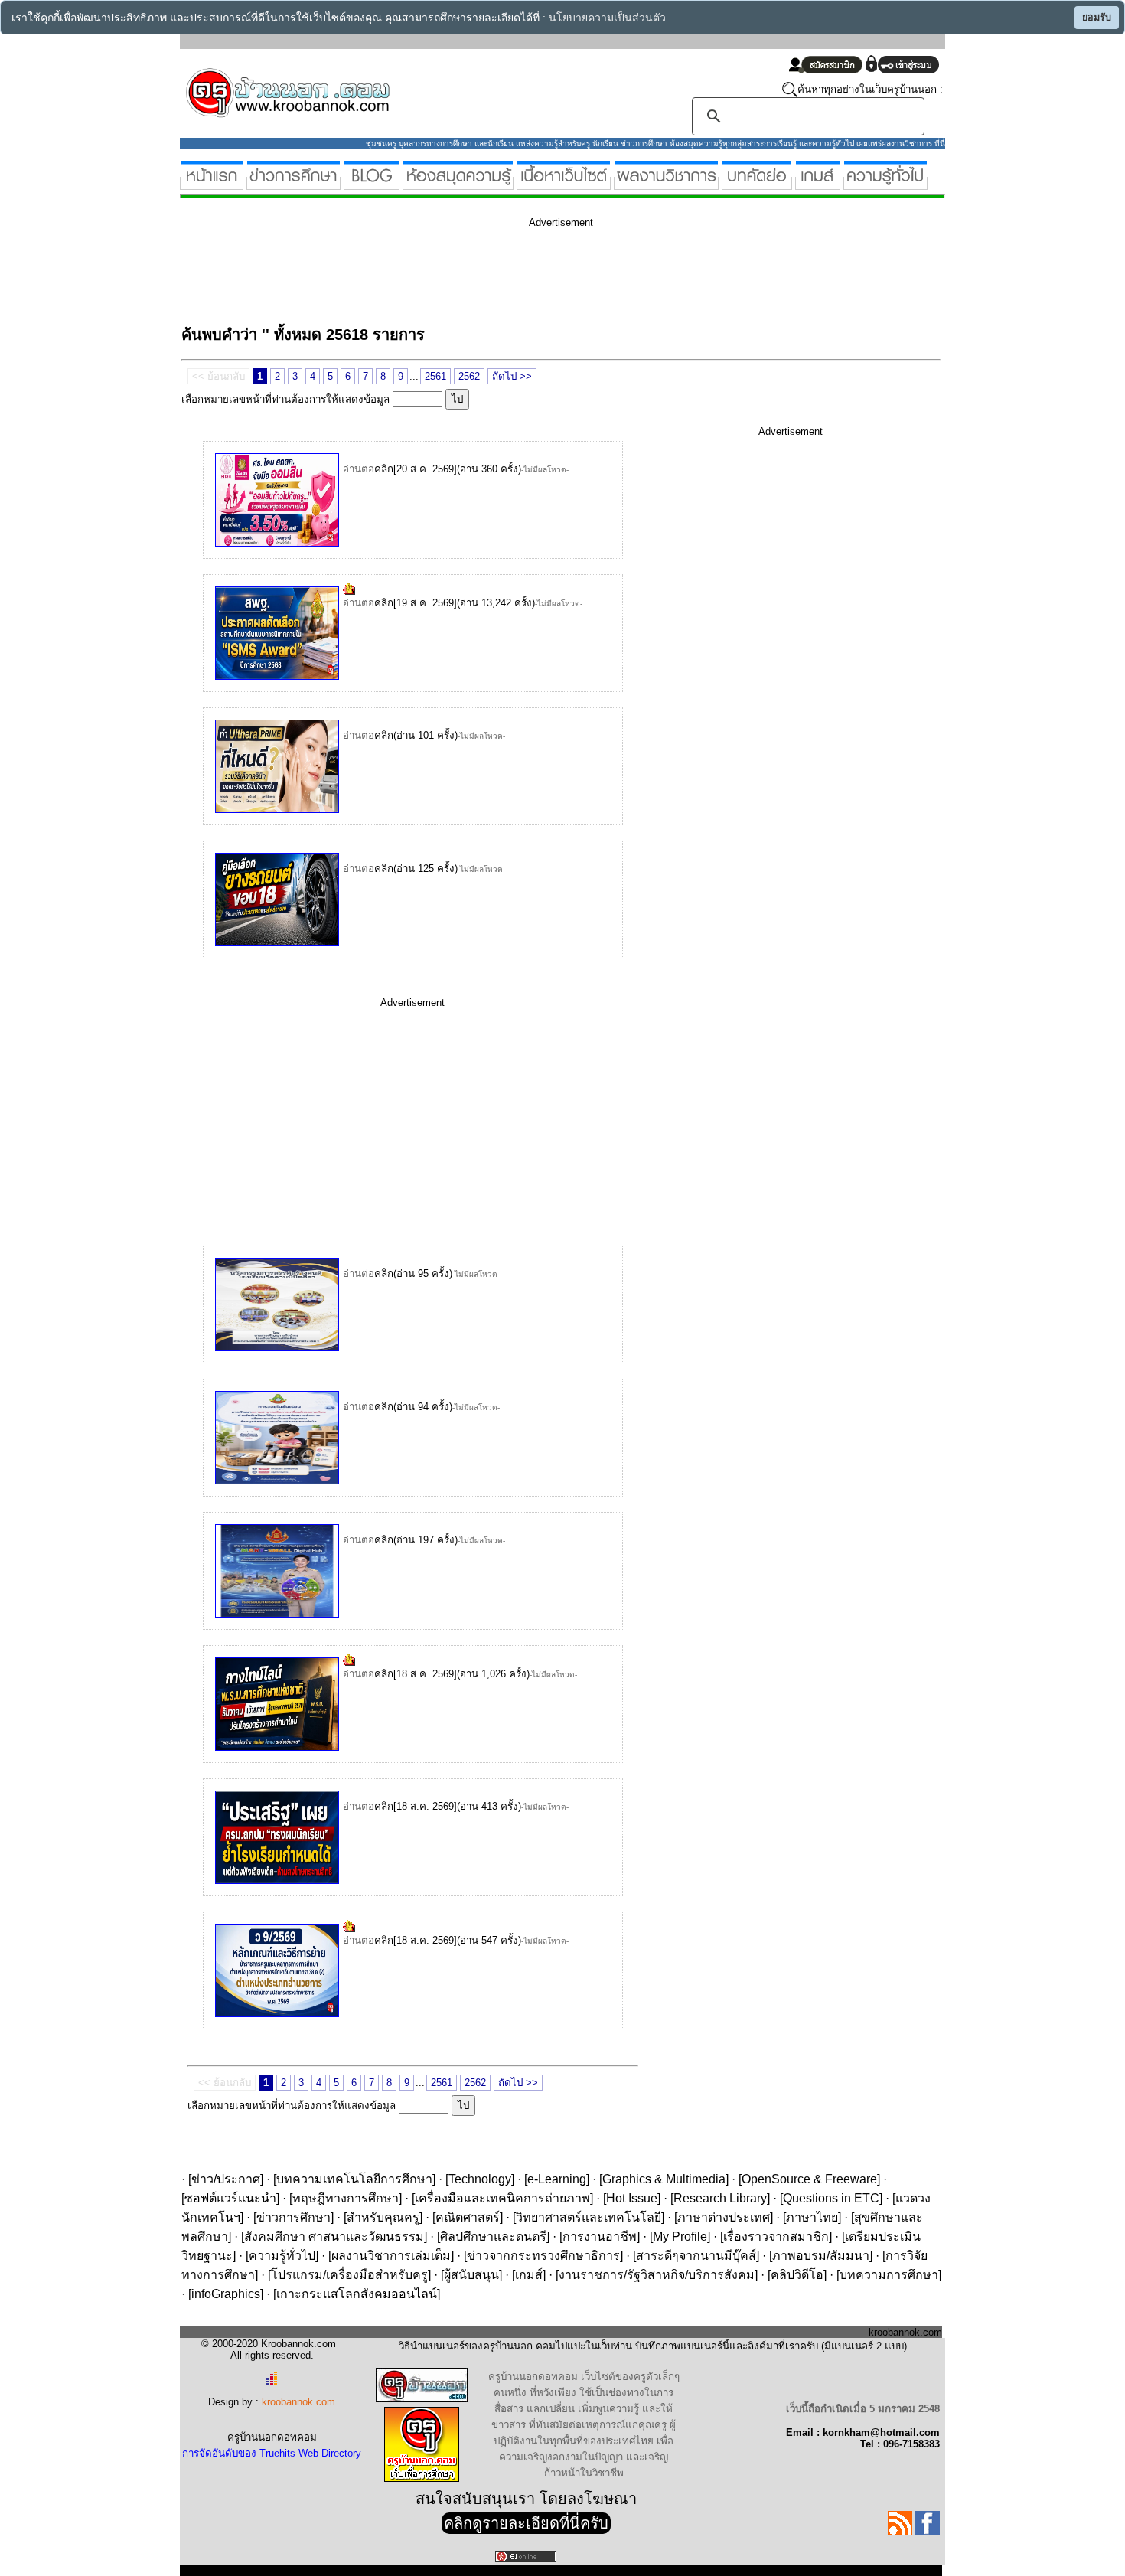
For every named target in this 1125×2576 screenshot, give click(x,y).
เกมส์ (529, 2275)
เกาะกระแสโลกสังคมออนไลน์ (357, 2294)
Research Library (720, 2198)
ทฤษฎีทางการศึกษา (346, 2198)
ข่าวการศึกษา (293, 2217)
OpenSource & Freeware (809, 2179)
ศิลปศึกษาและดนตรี (493, 2236)
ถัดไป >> (512, 376)
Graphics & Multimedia (664, 2179)
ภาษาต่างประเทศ (724, 2217)
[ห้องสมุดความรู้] (458, 183)
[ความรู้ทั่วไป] (885, 183)
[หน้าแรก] (212, 183)
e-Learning (557, 2179)
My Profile (680, 2236)
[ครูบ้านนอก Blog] (372, 183)
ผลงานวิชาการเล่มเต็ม (391, 2256)
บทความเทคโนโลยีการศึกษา (354, 2179)
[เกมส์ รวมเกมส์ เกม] (818, 183)
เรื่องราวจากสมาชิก (776, 2236)
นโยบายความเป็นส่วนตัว (607, 18)
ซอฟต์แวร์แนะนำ (230, 2198)
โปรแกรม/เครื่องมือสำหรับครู (349, 2275)
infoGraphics (226, 2294)
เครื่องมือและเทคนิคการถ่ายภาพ (502, 2198)
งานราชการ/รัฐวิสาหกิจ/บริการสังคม (657, 2275)
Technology (480, 2179)
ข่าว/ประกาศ (226, 2179)
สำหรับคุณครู (383, 2217)
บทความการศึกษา (889, 2275)
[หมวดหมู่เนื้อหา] (564, 183)
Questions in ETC (831, 2198)
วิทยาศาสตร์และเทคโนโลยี (589, 2217)
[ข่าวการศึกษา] (293, 183)
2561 (435, 376)
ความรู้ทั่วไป (282, 2256)
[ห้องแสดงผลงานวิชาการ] (666, 183)
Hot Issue (632, 2198)
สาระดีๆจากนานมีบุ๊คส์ (696, 2256)
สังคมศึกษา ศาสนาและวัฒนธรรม (334, 2236)
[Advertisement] (460, 274)
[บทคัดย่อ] (757, 183)
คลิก (384, 469)
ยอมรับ (1097, 18)
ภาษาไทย (812, 2217)
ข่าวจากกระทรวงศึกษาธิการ (543, 2256)
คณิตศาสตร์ (468, 2217)
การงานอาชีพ (600, 2236)
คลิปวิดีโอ (797, 2275)
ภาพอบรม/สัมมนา (821, 2256)
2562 (469, 376)
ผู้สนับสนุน (471, 2275)
